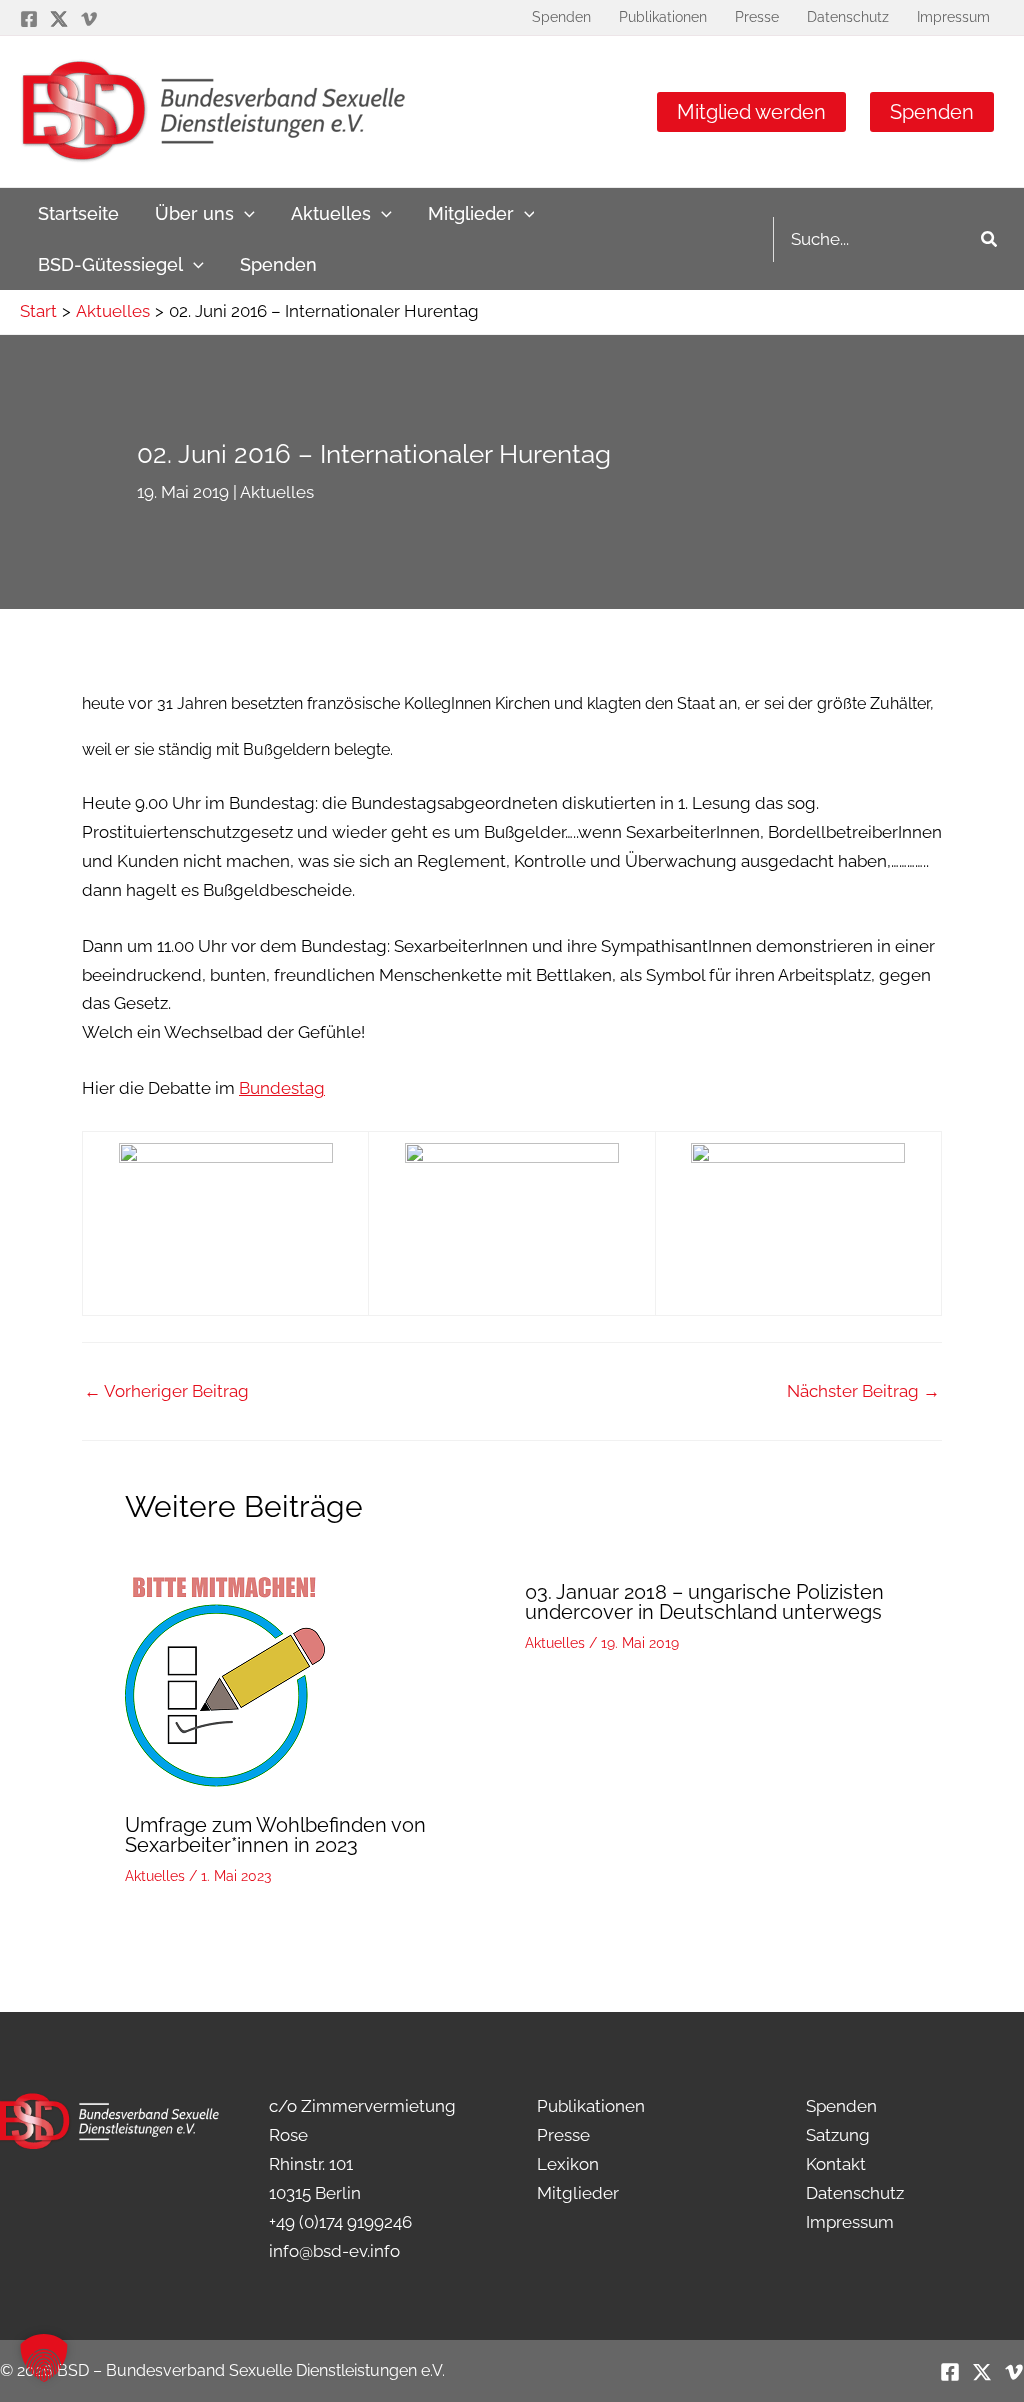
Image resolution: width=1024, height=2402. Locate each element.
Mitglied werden (751, 112)
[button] (244, 213)
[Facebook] (29, 19)
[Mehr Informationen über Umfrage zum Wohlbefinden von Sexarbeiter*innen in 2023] (225, 1680)
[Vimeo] (89, 19)
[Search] (990, 239)
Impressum (850, 2222)
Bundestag (282, 1088)
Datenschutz (855, 2193)
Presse (563, 2135)
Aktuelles (277, 492)
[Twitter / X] (59, 19)
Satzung (838, 2135)
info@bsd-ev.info (334, 2251)
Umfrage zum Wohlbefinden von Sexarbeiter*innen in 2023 (275, 1835)
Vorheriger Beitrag (166, 1391)
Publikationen (591, 2106)
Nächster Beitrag (863, 1391)
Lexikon (568, 2164)
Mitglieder (578, 2193)
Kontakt (836, 2164)
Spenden (932, 112)
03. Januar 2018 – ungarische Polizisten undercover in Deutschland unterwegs (704, 1602)
